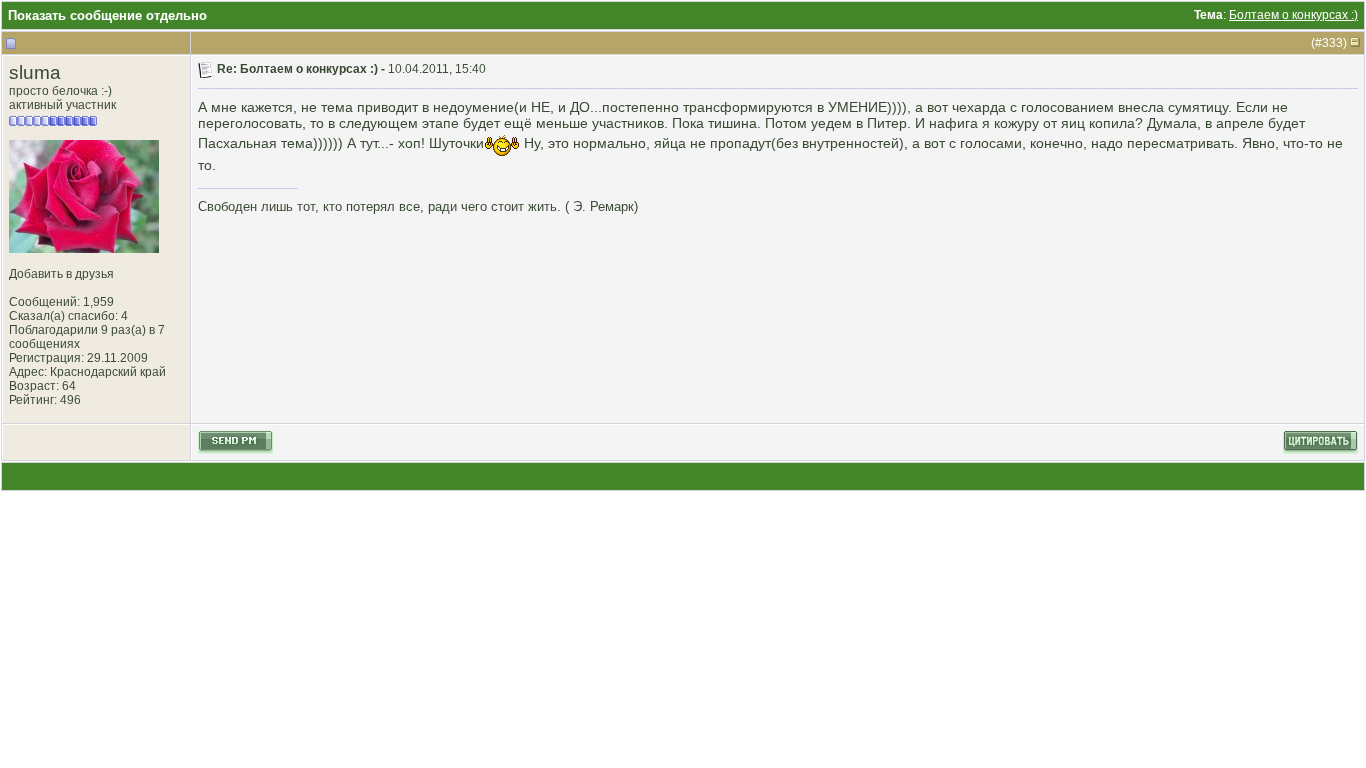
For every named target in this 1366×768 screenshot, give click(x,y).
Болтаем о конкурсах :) (1293, 15)
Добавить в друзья (61, 274)
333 (1332, 43)
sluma (35, 72)
